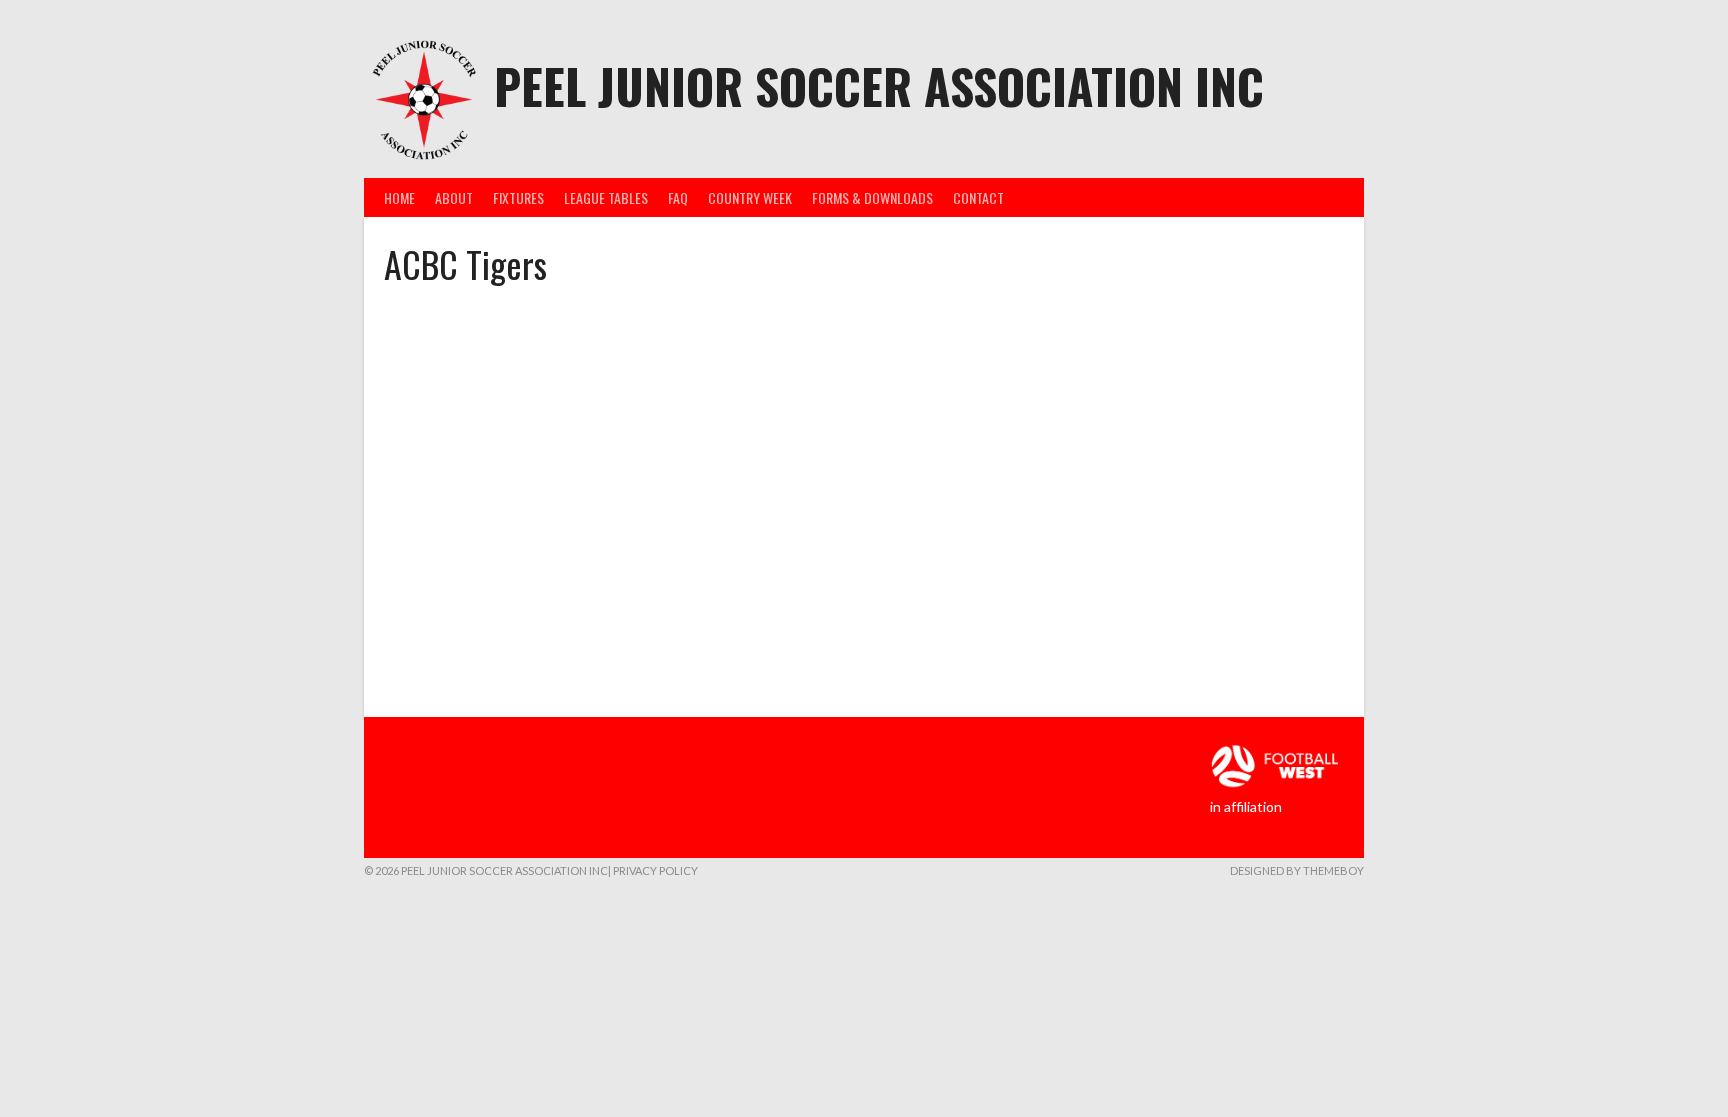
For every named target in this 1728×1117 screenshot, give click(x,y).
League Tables (606, 197)
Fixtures (518, 197)
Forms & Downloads (872, 197)
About (454, 197)
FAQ (678, 197)
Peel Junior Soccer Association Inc (879, 85)
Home (399, 197)
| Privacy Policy (653, 870)
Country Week (750, 197)
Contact (978, 197)
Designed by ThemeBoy (1297, 870)
